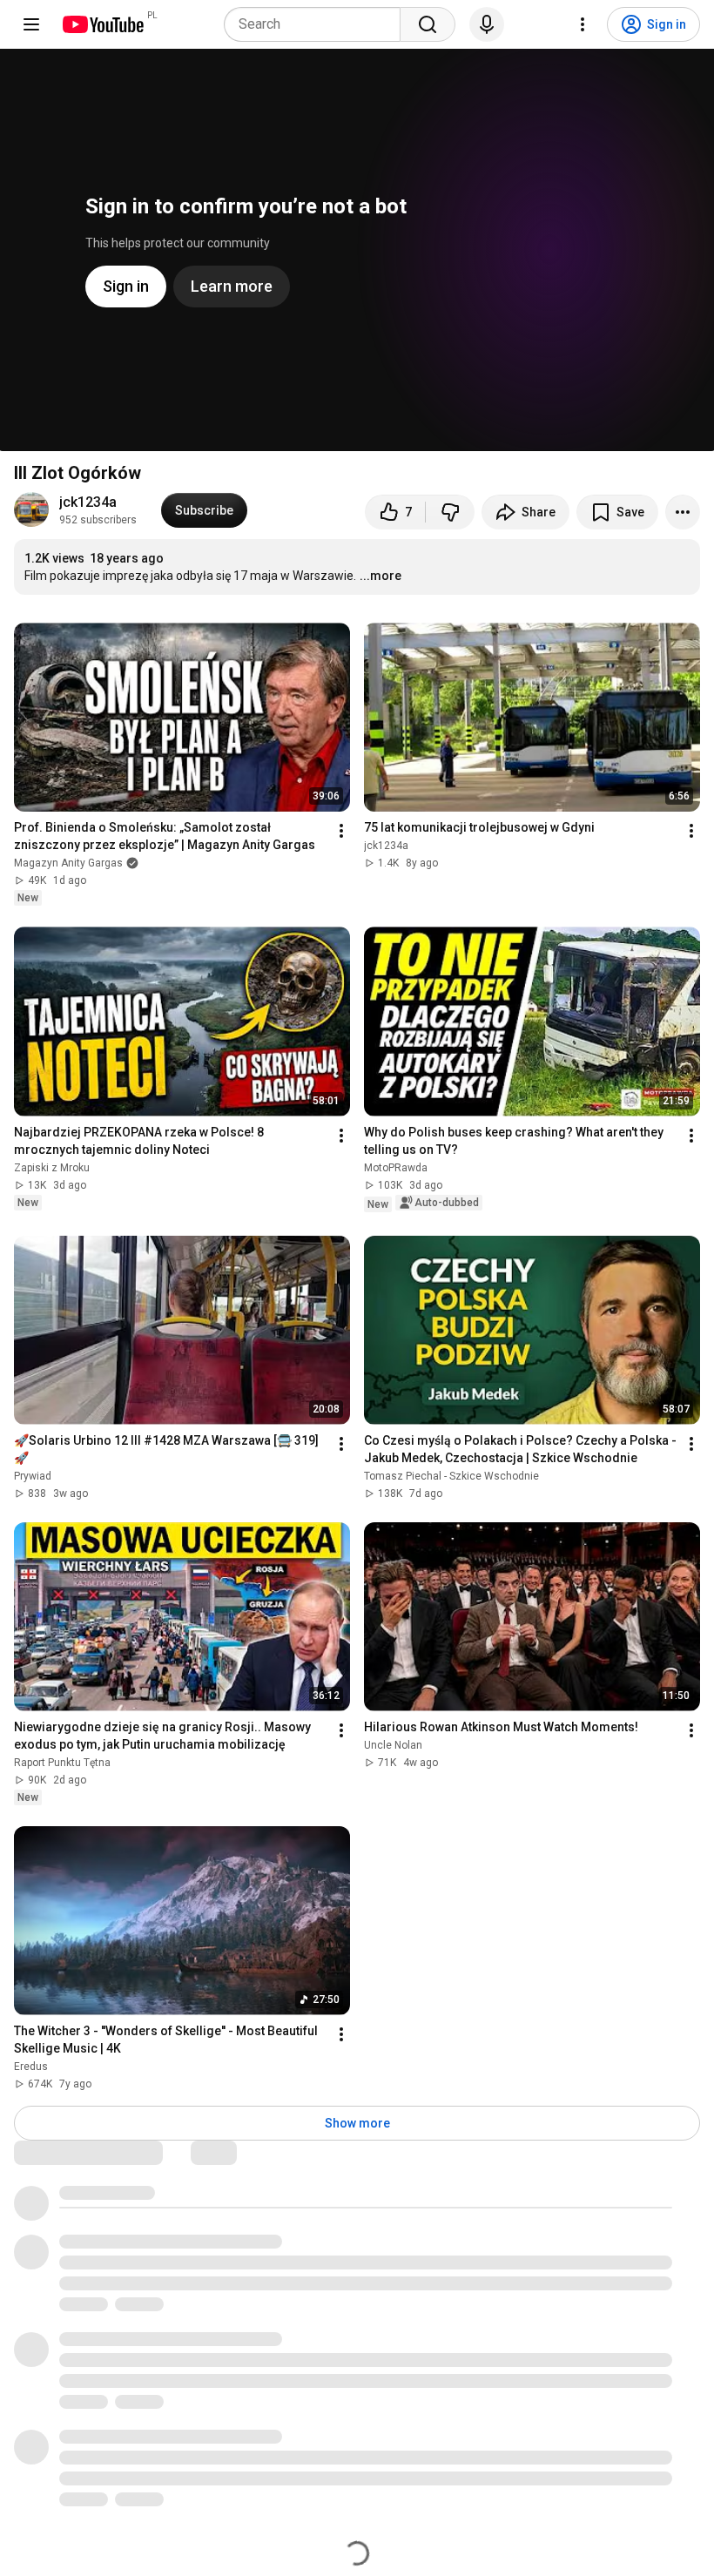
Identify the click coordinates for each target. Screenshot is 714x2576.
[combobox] (317, 24)
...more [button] (381, 576)
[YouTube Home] (102, 24)
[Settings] (583, 24)
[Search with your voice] (487, 24)
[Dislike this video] (450, 512)
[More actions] (683, 512)
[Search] (428, 24)
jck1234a (88, 502)
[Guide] (31, 24)
